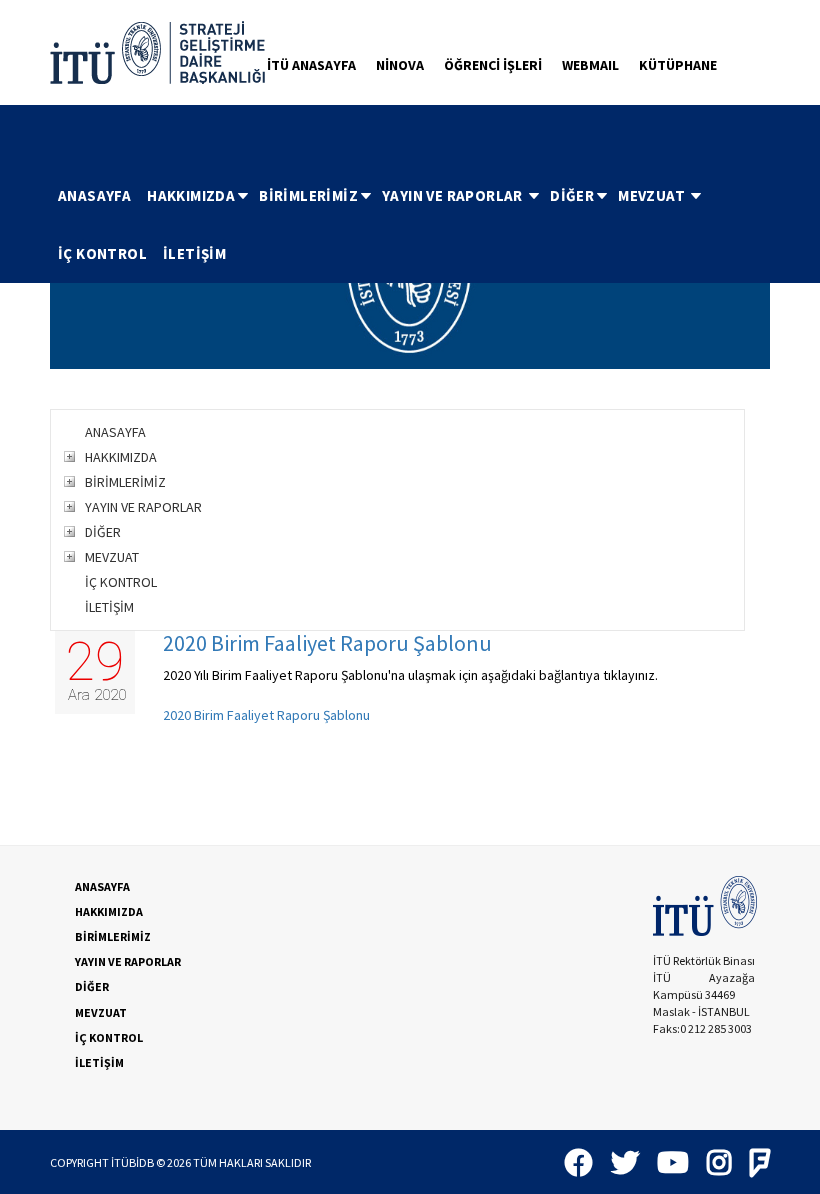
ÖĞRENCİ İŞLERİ (493, 65)
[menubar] (410, 225)
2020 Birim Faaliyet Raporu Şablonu (327, 643)
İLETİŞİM (194, 253)
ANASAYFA (94, 195)
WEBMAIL (590, 65)
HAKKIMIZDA (191, 195)
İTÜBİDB (132, 1162)
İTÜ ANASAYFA (311, 65)
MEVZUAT (653, 195)
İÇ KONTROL (102, 253)
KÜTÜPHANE (678, 65)
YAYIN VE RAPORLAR (454, 195)
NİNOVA (400, 65)
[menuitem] (94, 196)
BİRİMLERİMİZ (308, 195)
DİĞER (572, 195)
